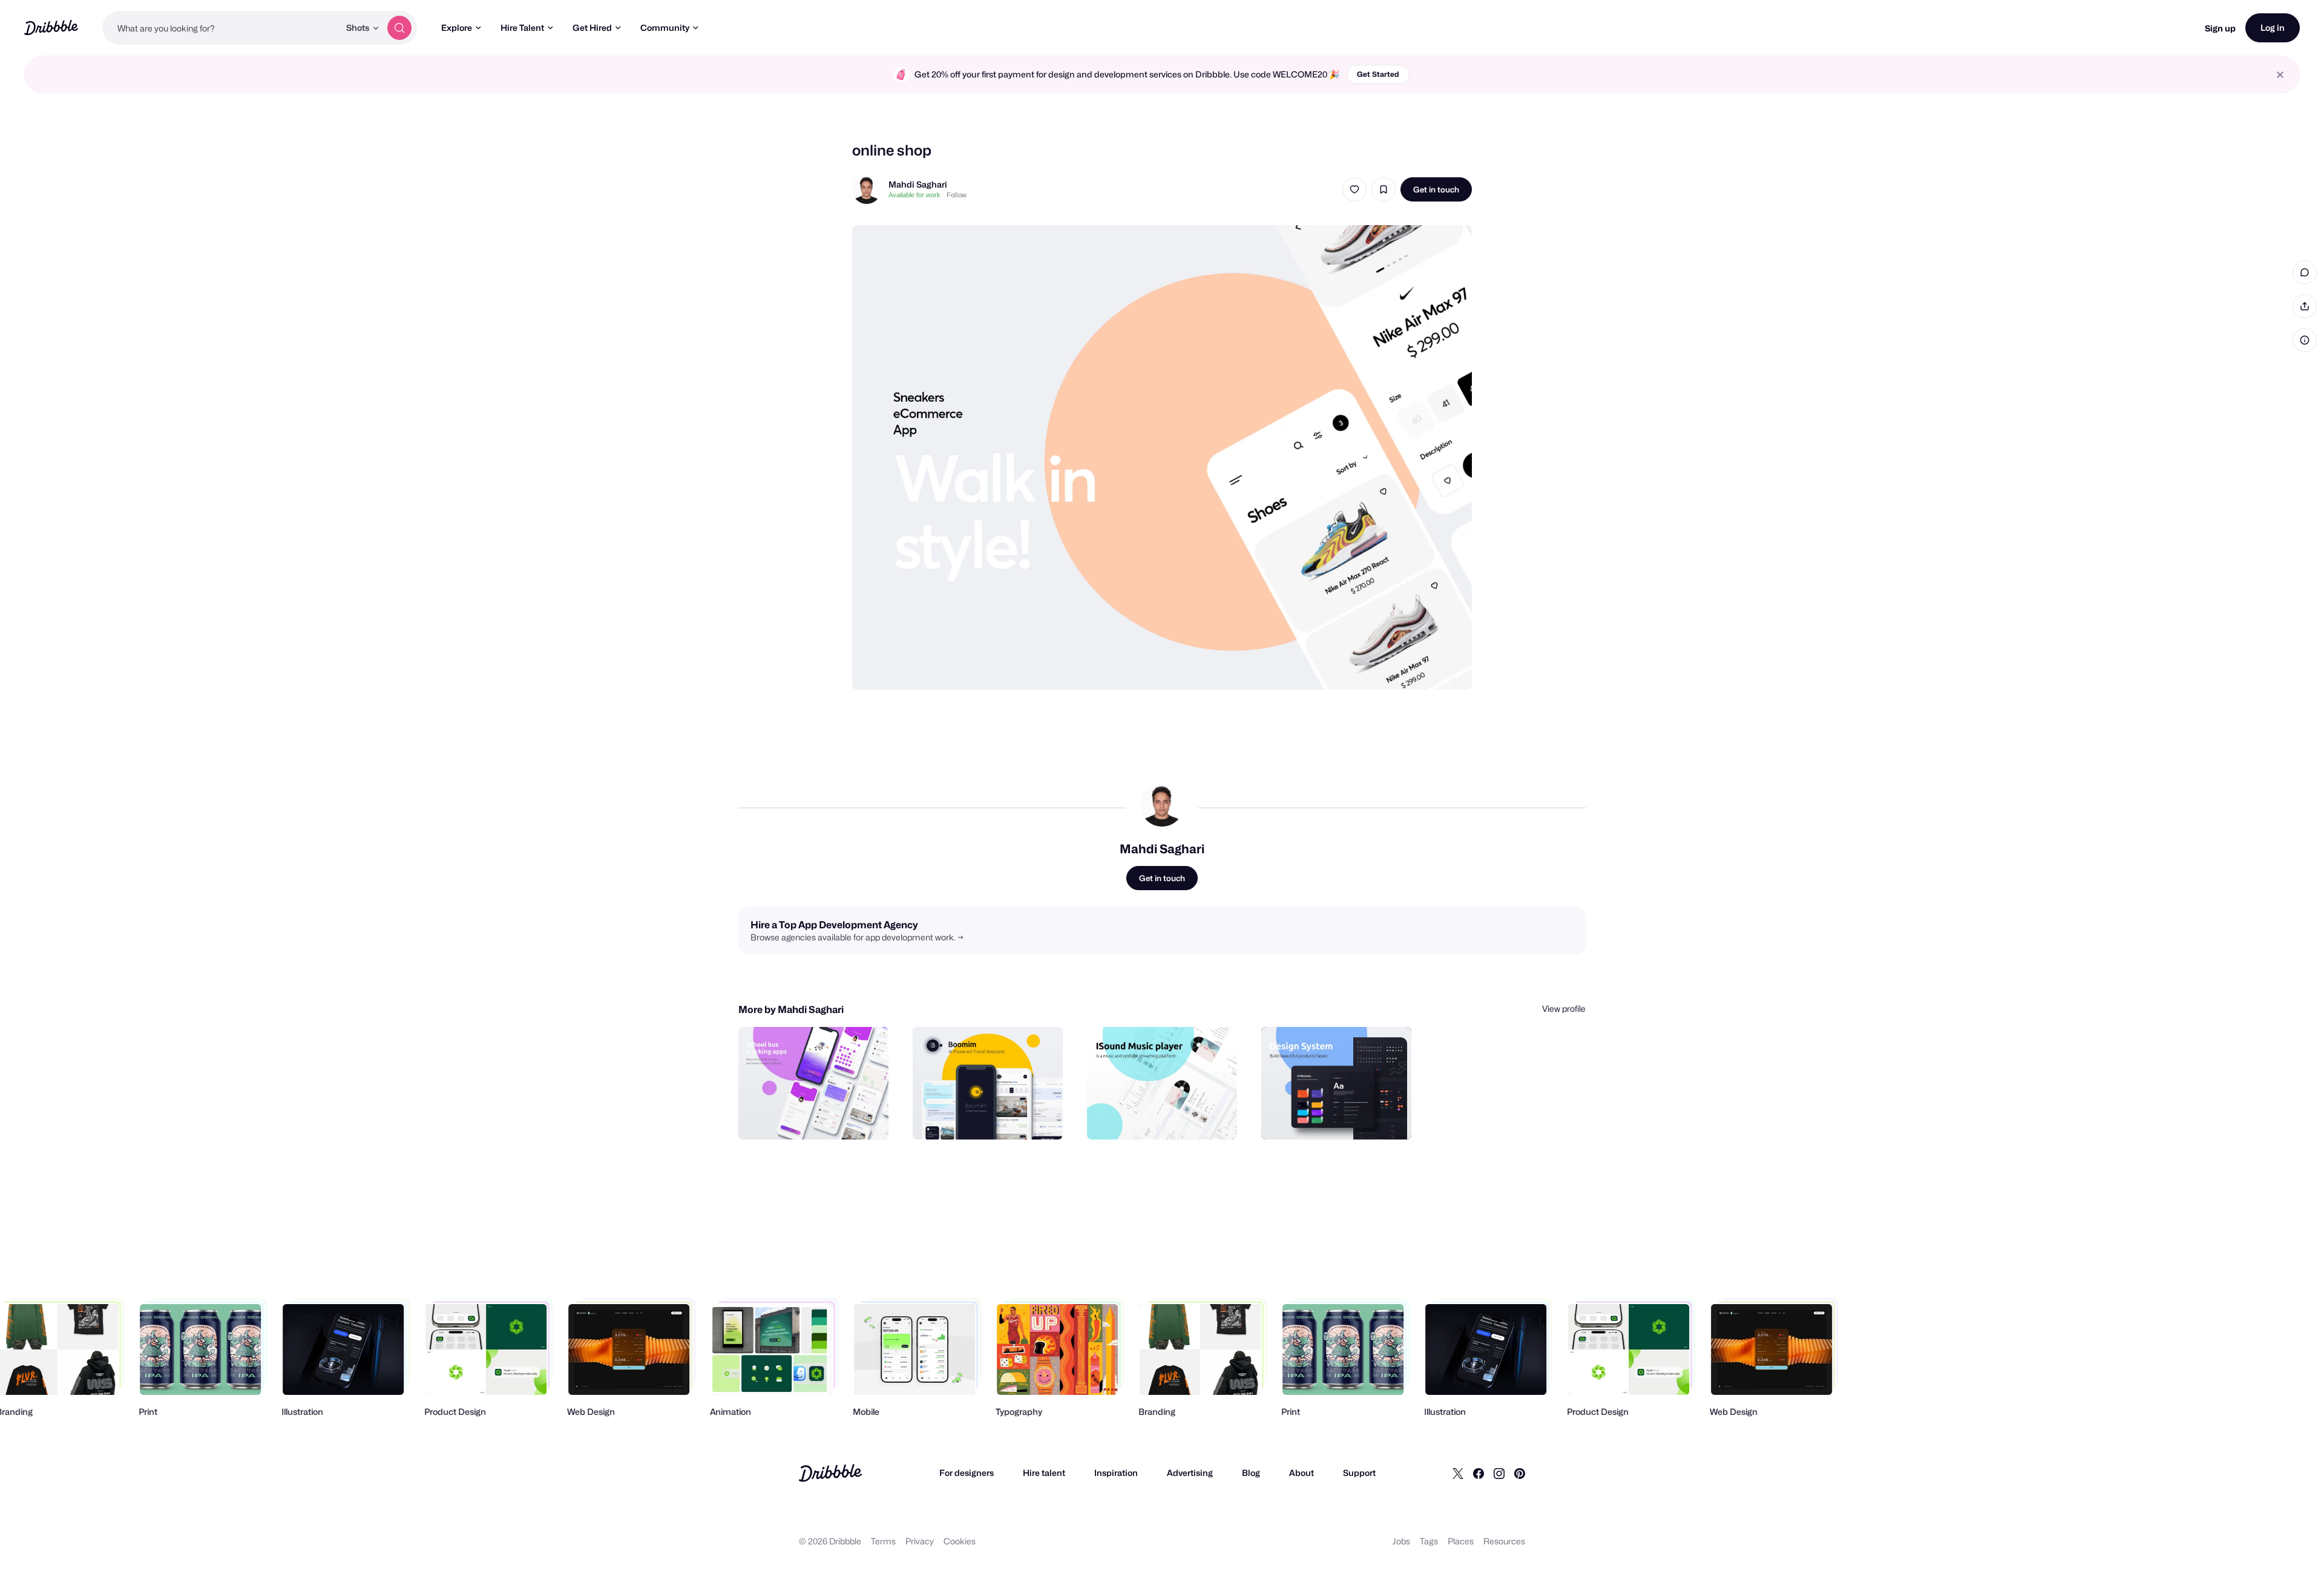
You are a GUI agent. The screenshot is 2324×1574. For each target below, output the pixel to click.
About (1302, 1473)
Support (1359, 1473)
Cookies (960, 1541)
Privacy (920, 1541)
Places (1461, 1541)
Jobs (1401, 1541)
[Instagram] (1499, 1473)
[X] (1458, 1473)
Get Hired (592, 28)
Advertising (1190, 1473)
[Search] (399, 28)
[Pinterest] (1520, 1473)
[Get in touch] (818, 1117)
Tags (1429, 1541)
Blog (1251, 1473)
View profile (1564, 1008)
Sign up (2220, 28)
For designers (967, 1473)
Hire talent (1044, 1473)
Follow (957, 195)
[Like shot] (1354, 189)
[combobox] (221, 28)
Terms (883, 1541)
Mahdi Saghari (918, 184)
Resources (1504, 1541)
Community (665, 28)
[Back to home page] (51, 28)
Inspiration (1116, 1473)
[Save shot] (1384, 189)
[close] (2280, 75)
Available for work (914, 195)
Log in (2273, 28)
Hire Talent (522, 28)
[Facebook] (1479, 1473)
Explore (457, 28)
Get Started (1378, 74)
